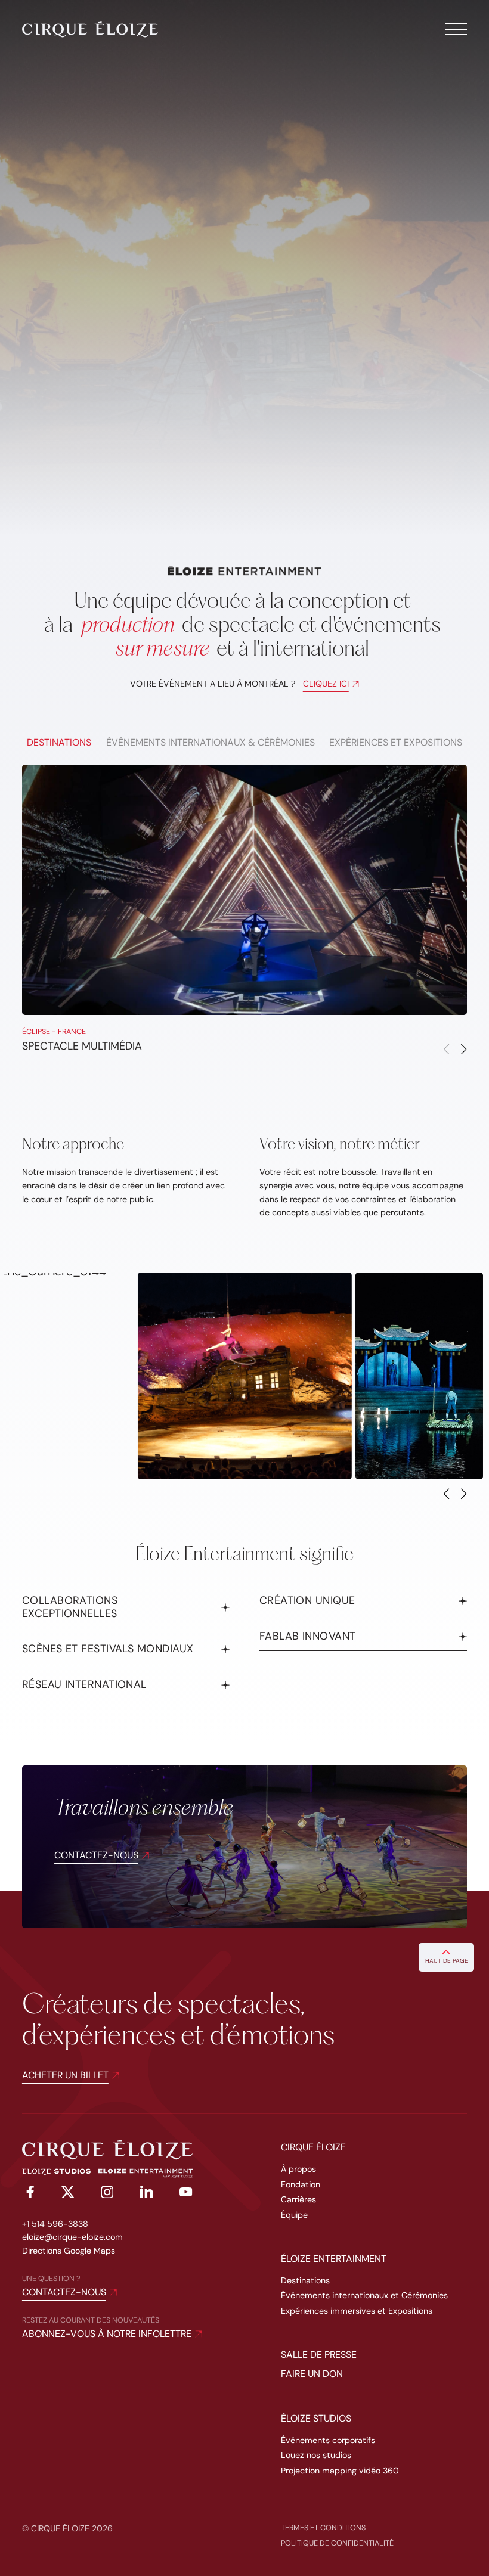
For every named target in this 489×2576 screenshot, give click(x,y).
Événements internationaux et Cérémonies (364, 2295)
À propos (298, 2169)
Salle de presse (319, 2355)
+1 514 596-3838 (55, 2224)
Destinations (305, 2280)
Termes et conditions (323, 2527)
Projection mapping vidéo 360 (340, 2471)
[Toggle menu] (456, 29)
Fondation (301, 2184)
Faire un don (312, 2374)
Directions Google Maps (69, 2251)
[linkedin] (146, 2194)
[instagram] (107, 2194)
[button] (464, 1050)
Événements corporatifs (328, 2440)
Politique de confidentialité (337, 2543)
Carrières (298, 2199)
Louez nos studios (316, 2455)
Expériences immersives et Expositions (357, 2311)
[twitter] (68, 2194)
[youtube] (186, 2194)
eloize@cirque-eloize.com (72, 2237)
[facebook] (28, 2194)
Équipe (294, 2215)
